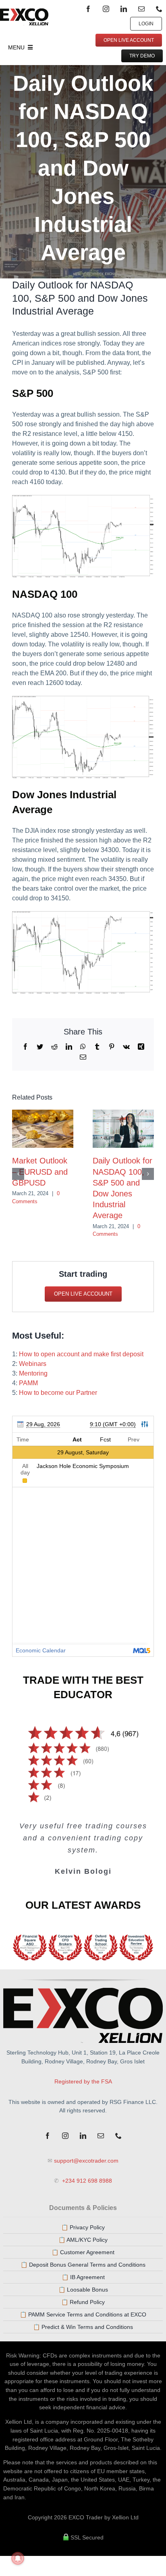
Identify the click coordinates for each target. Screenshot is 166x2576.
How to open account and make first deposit (81, 1354)
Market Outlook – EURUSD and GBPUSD (40, 1171)
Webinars (33, 1364)
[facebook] (88, 9)
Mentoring (33, 1373)
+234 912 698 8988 (86, 2181)
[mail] (141, 9)
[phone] (159, 9)
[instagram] (106, 9)
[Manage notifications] (18, 2558)
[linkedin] (124, 9)
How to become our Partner (58, 1393)
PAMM (28, 1383)
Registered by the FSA (83, 2081)
